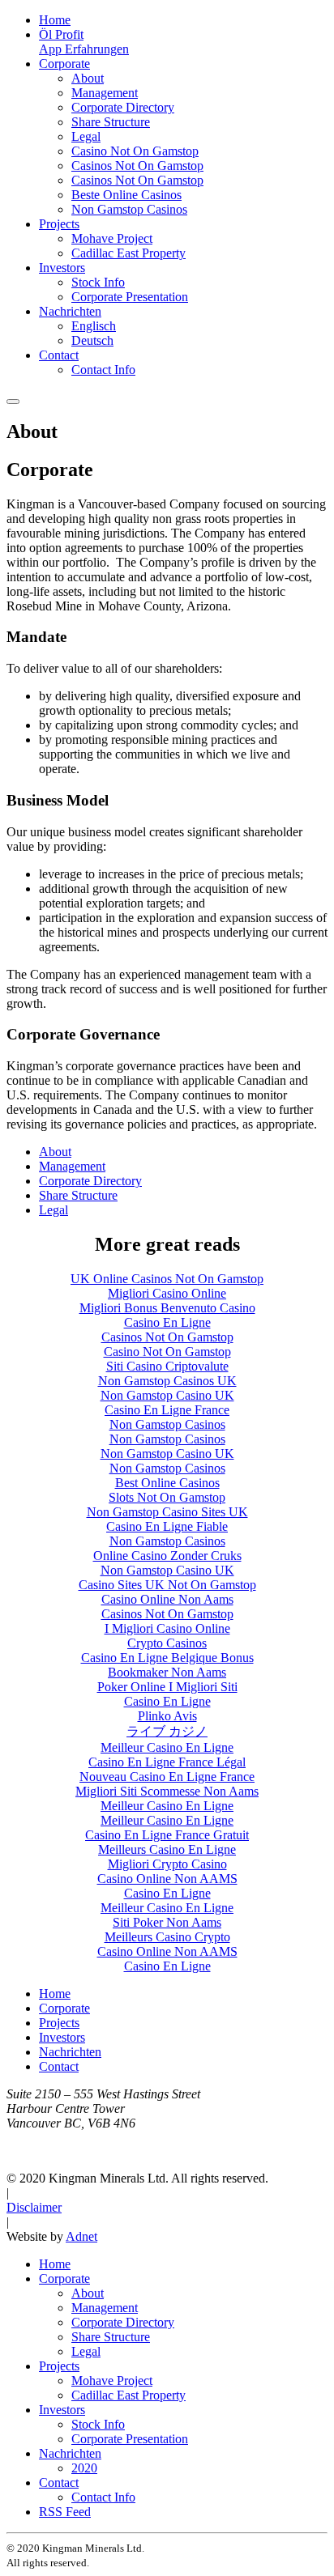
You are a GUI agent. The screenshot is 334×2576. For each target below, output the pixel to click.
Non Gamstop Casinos (129, 209)
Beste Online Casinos (126, 195)
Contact (59, 355)
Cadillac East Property (128, 253)
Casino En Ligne (167, 1322)
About (88, 78)
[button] (13, 402)
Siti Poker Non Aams (167, 1922)
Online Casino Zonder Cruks (167, 1556)
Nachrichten (70, 311)
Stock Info (98, 282)
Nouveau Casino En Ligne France (167, 1777)
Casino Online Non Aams (167, 1599)
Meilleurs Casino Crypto (167, 1937)
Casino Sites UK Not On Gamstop (167, 1585)
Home (55, 20)
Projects (59, 224)
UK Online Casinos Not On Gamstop (167, 1279)
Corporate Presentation (130, 297)
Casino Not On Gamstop (135, 151)
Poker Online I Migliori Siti (167, 1687)
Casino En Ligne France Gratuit (167, 1835)
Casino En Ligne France (167, 1410)
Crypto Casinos (167, 1643)
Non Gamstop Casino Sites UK (167, 1512)
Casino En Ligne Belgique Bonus (167, 1658)
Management (105, 93)
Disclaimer (34, 2207)
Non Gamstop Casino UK (167, 1395)
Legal (86, 136)
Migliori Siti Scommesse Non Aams (167, 1791)
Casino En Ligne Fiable (167, 1526)
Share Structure (111, 122)
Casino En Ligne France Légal (167, 1762)
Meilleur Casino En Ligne (167, 1747)
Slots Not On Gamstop (167, 1497)
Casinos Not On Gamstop (137, 166)
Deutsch (92, 340)
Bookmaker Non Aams (167, 1672)
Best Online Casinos (167, 1483)
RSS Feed (65, 2512)
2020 (84, 2468)
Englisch (94, 326)
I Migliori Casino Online (167, 1628)
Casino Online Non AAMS (167, 1879)
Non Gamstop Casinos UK (167, 1381)
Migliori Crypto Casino (167, 1864)
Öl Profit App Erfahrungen (84, 42)
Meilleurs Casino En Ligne (167, 1849)
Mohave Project (112, 238)
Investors (62, 268)
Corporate (64, 64)
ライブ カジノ (167, 1731)
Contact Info (103, 370)
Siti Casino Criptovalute (167, 1366)
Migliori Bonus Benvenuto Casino (167, 1308)
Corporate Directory (123, 107)
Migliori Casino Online (167, 1293)
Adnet (81, 2236)
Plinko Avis (167, 1716)
